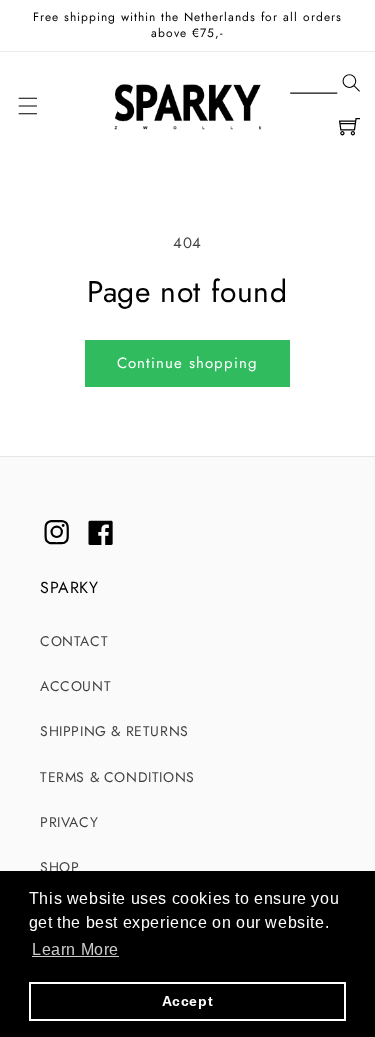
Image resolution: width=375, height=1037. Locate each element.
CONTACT (74, 641)
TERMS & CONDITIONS (117, 777)
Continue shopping (187, 363)
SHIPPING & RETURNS (114, 731)
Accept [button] (188, 1001)
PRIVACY (69, 822)
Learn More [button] (75, 949)
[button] (325, 84)
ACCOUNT (75, 686)
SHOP (59, 867)
